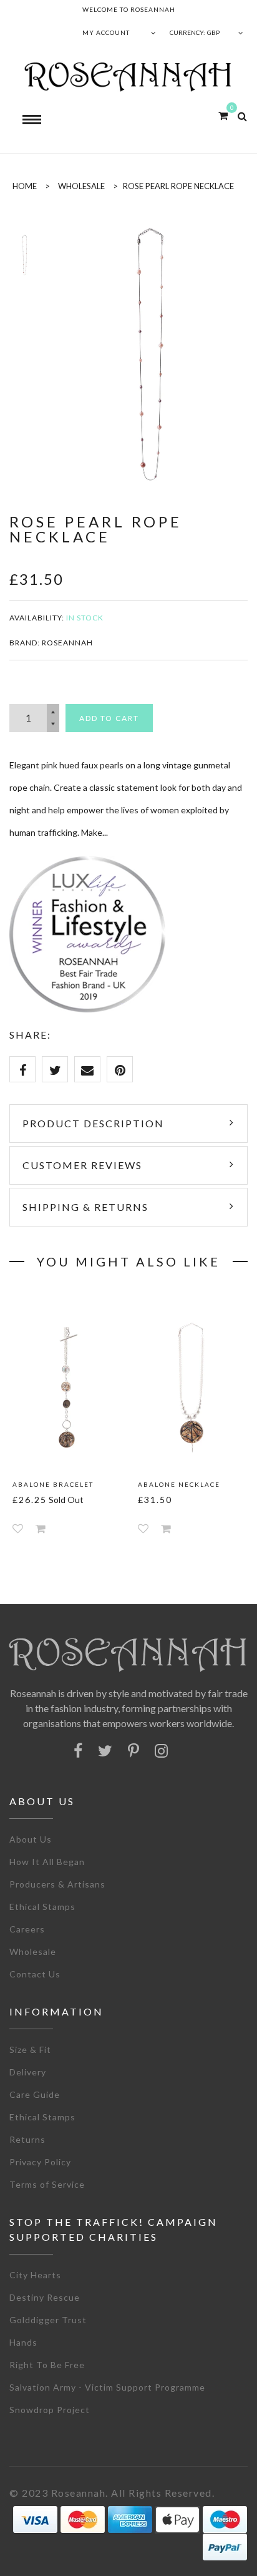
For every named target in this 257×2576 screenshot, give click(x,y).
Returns (27, 2139)
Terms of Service (47, 2184)
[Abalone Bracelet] (66, 1387)
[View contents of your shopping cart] (223, 115)
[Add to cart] (41, 1528)
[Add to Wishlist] (18, 1528)
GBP (213, 32)
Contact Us (35, 1974)
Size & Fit (30, 2050)
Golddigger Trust (48, 2320)
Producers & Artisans (57, 1884)
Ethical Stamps (42, 1907)
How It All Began (47, 1862)
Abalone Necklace (179, 1484)
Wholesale (81, 186)
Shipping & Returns (85, 1207)
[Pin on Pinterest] (120, 1069)
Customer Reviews (82, 1165)
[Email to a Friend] (87, 1069)
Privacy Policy (40, 2162)
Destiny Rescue (45, 2297)
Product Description (93, 1123)
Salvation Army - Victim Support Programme (107, 2387)
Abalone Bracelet (53, 1484)
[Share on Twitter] (55, 1069)
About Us (31, 1839)
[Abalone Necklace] (191, 1387)
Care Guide (35, 2094)
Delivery (28, 2072)
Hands (23, 2342)
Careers (27, 1929)
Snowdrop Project (50, 2410)
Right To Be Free (47, 2365)
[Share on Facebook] (22, 1069)
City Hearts (35, 2275)
